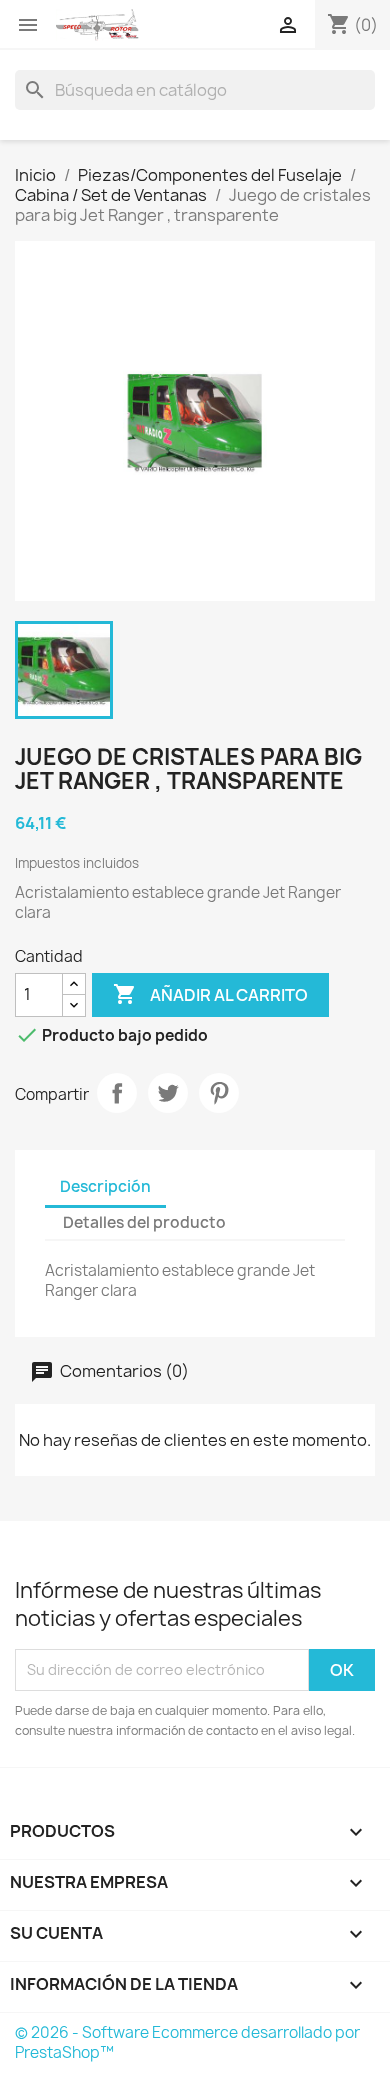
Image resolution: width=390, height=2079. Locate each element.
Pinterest (219, 1093)
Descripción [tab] (105, 1186)
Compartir (117, 1093)
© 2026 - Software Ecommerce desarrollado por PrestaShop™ (187, 2042)
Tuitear (168, 1093)
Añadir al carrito (210, 994)
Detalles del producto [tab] (144, 1222)
